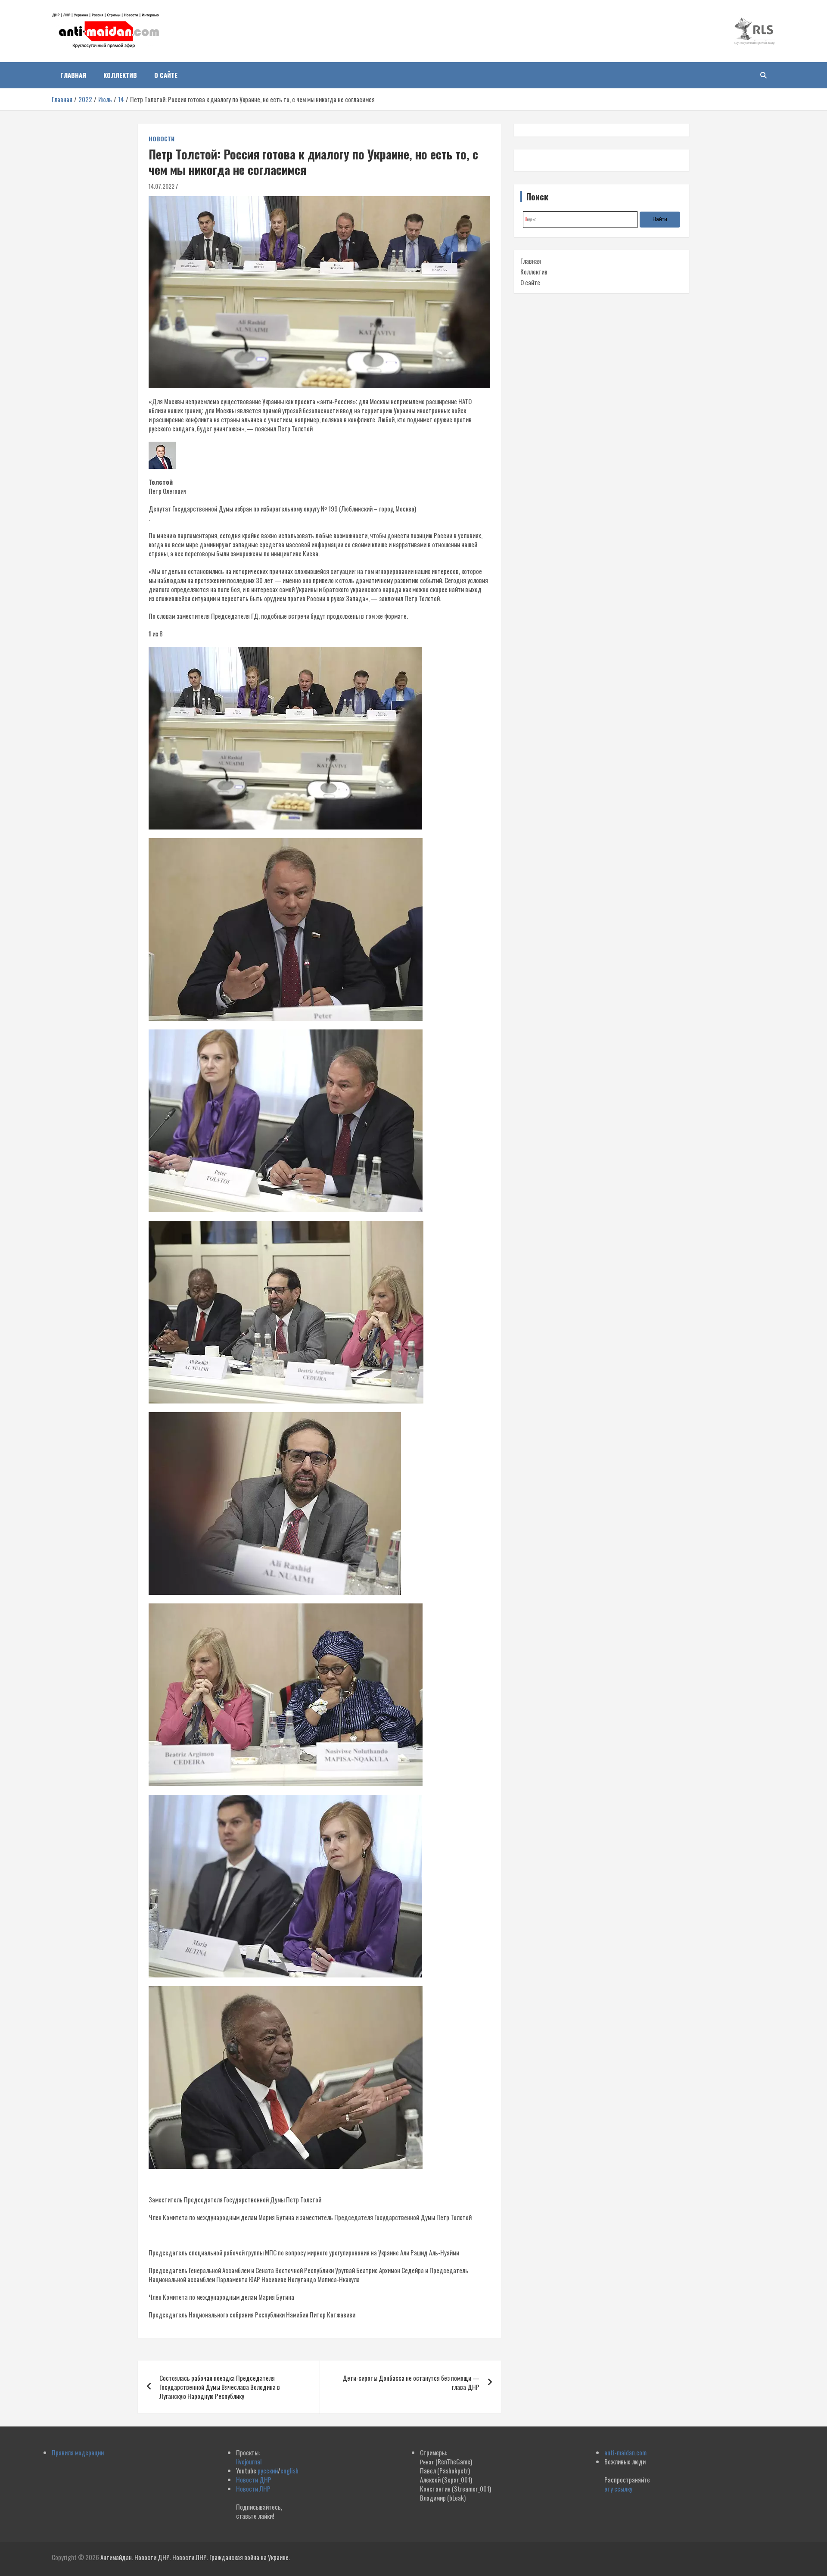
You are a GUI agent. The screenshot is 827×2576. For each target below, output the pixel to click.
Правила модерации (78, 2452)
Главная (73, 75)
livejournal (249, 2461)
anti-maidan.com (625, 2452)
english (289, 2470)
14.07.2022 (162, 186)
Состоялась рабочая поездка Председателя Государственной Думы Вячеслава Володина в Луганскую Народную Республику (220, 2387)
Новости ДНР (254, 2479)
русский (268, 2470)
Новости (162, 139)
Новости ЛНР (253, 2489)
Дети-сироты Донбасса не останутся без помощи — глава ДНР (411, 2382)
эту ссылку (618, 2489)
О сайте (166, 75)
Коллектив (120, 75)
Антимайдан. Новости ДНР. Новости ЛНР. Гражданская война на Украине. (195, 2557)
